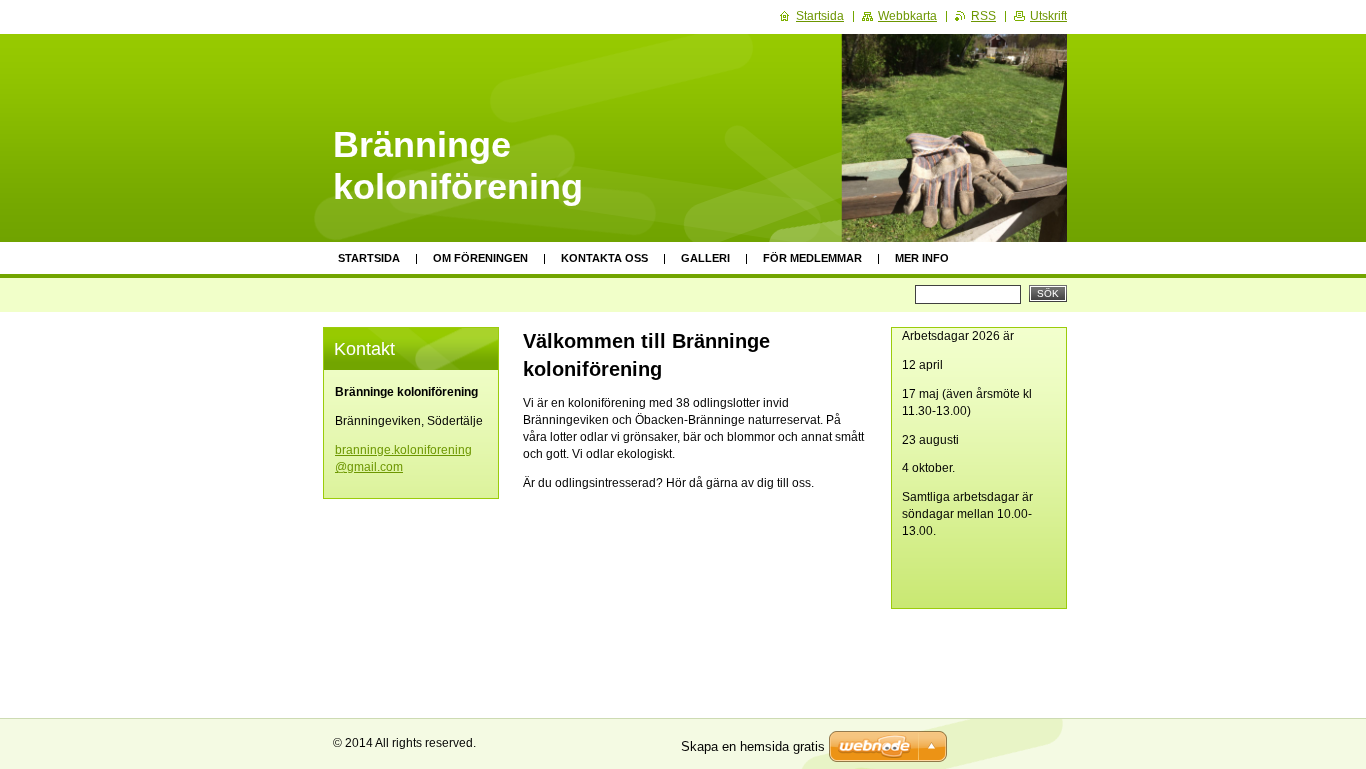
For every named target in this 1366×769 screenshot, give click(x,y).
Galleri (705, 258)
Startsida (369, 258)
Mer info (922, 258)
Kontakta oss (604, 258)
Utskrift (1048, 16)
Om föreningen (480, 258)
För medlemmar (812, 258)
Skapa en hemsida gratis (753, 746)
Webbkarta (907, 16)
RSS (983, 16)
